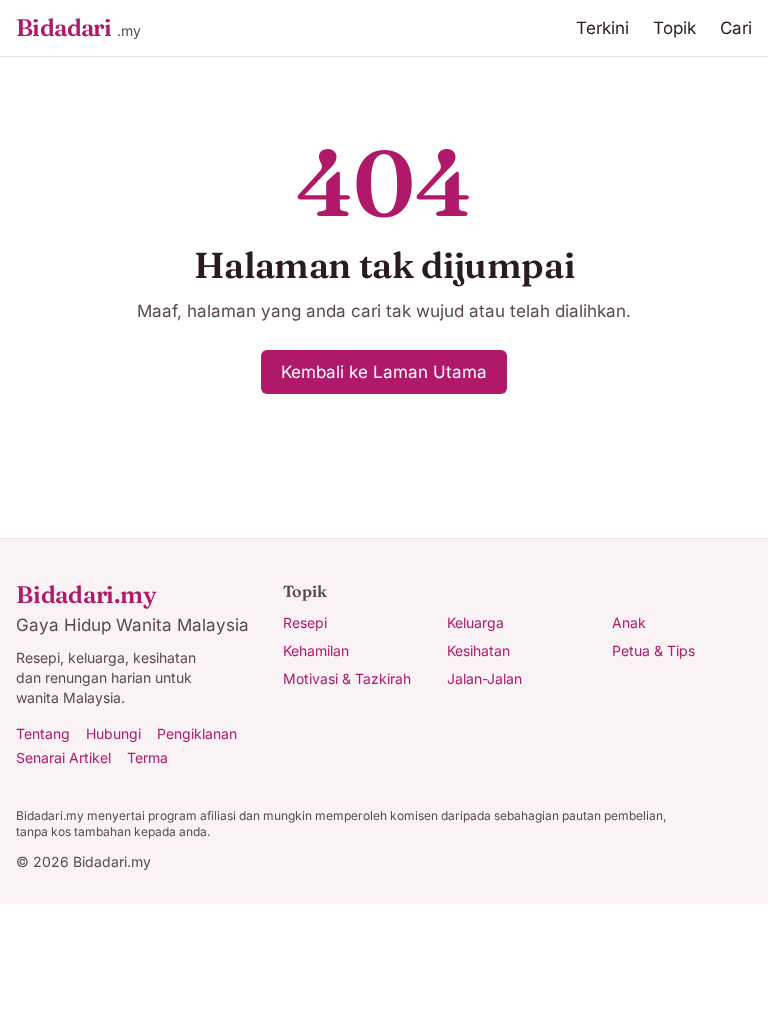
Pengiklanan (197, 733)
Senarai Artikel (63, 757)
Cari (736, 28)
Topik (674, 28)
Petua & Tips (653, 650)
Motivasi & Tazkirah (347, 678)
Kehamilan (316, 650)
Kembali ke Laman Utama (384, 372)
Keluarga (475, 622)
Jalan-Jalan (484, 678)
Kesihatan (478, 650)
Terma (147, 757)
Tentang (43, 733)
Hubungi (113, 733)
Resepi (305, 622)
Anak (629, 622)
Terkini (602, 28)
